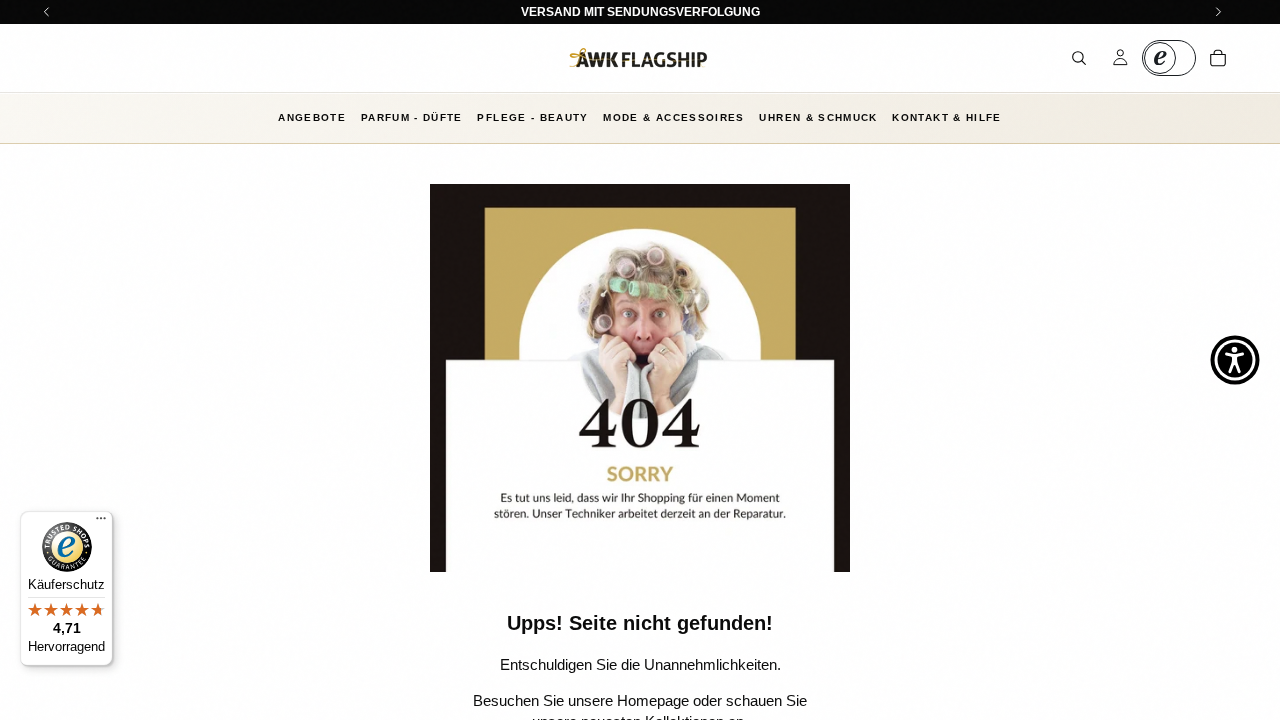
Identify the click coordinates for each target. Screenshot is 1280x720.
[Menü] (101, 523)
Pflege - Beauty (532, 117)
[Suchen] (1079, 58)
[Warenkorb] (1218, 58)
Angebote (312, 117)
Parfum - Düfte (412, 117)
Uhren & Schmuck (818, 117)
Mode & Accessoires (673, 117)
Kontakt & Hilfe (946, 117)
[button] (1235, 360)
